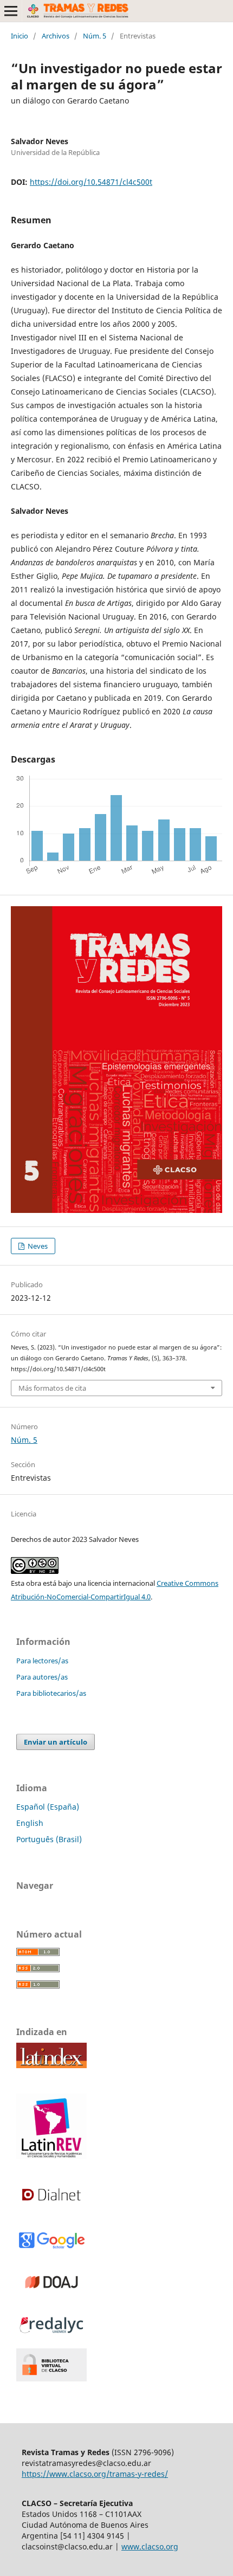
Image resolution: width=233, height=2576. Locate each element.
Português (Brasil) (49, 1839)
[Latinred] (51, 2156)
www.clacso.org (150, 2546)
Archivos (56, 36)
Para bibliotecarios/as (51, 1693)
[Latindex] (51, 2065)
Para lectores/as (42, 1661)
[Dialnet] (51, 2209)
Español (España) (48, 1807)
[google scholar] (51, 2247)
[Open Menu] (11, 11)
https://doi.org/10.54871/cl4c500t (91, 182)
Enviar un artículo (56, 1742)
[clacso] (51, 2378)
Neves (37, 1246)
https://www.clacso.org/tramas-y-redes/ (95, 2474)
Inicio (20, 36)
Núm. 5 (95, 36)
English (30, 1823)
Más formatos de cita (52, 1388)
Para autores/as (42, 1677)
